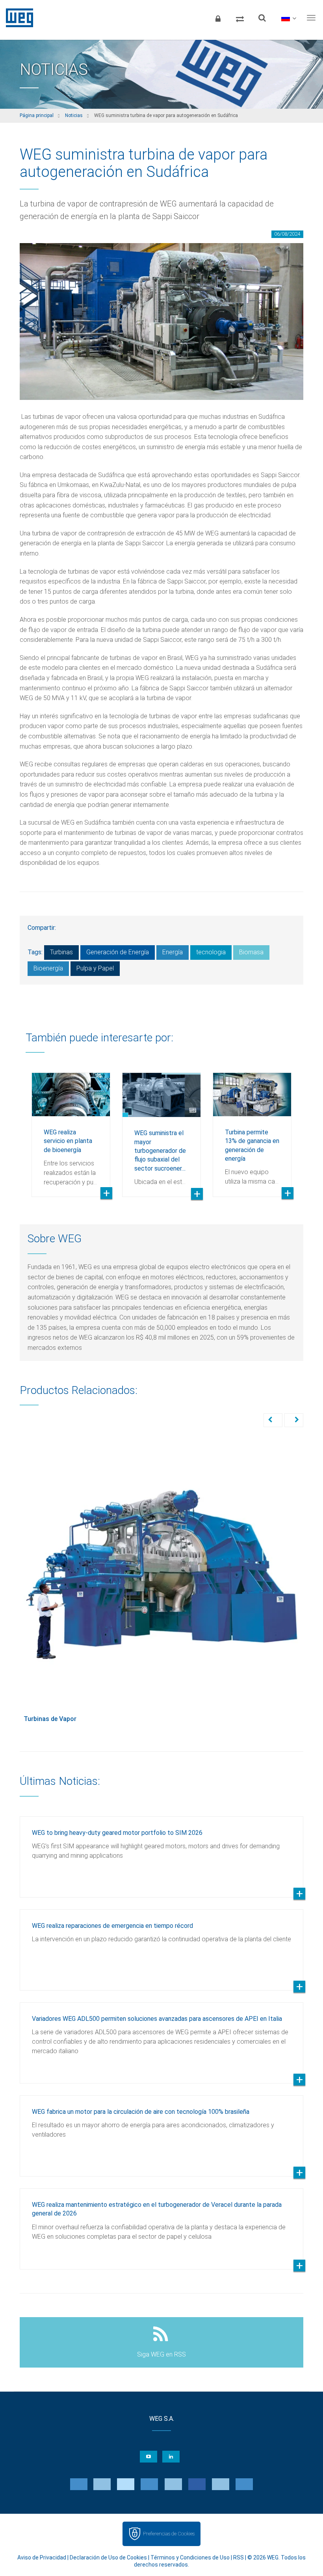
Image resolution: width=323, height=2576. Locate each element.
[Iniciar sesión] (218, 18)
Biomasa (251, 952)
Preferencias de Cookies (169, 2534)
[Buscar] (262, 18)
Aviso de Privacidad (42, 2557)
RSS (239, 2557)
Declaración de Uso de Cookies (108, 2557)
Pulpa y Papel (95, 968)
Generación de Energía (118, 952)
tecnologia (211, 952)
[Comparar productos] (240, 18)
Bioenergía (48, 968)
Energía (173, 952)
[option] (71, 1129)
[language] (289, 18)
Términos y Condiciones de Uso (190, 2557)
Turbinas (61, 952)
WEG (17, 18)
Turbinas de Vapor (50, 1719)
